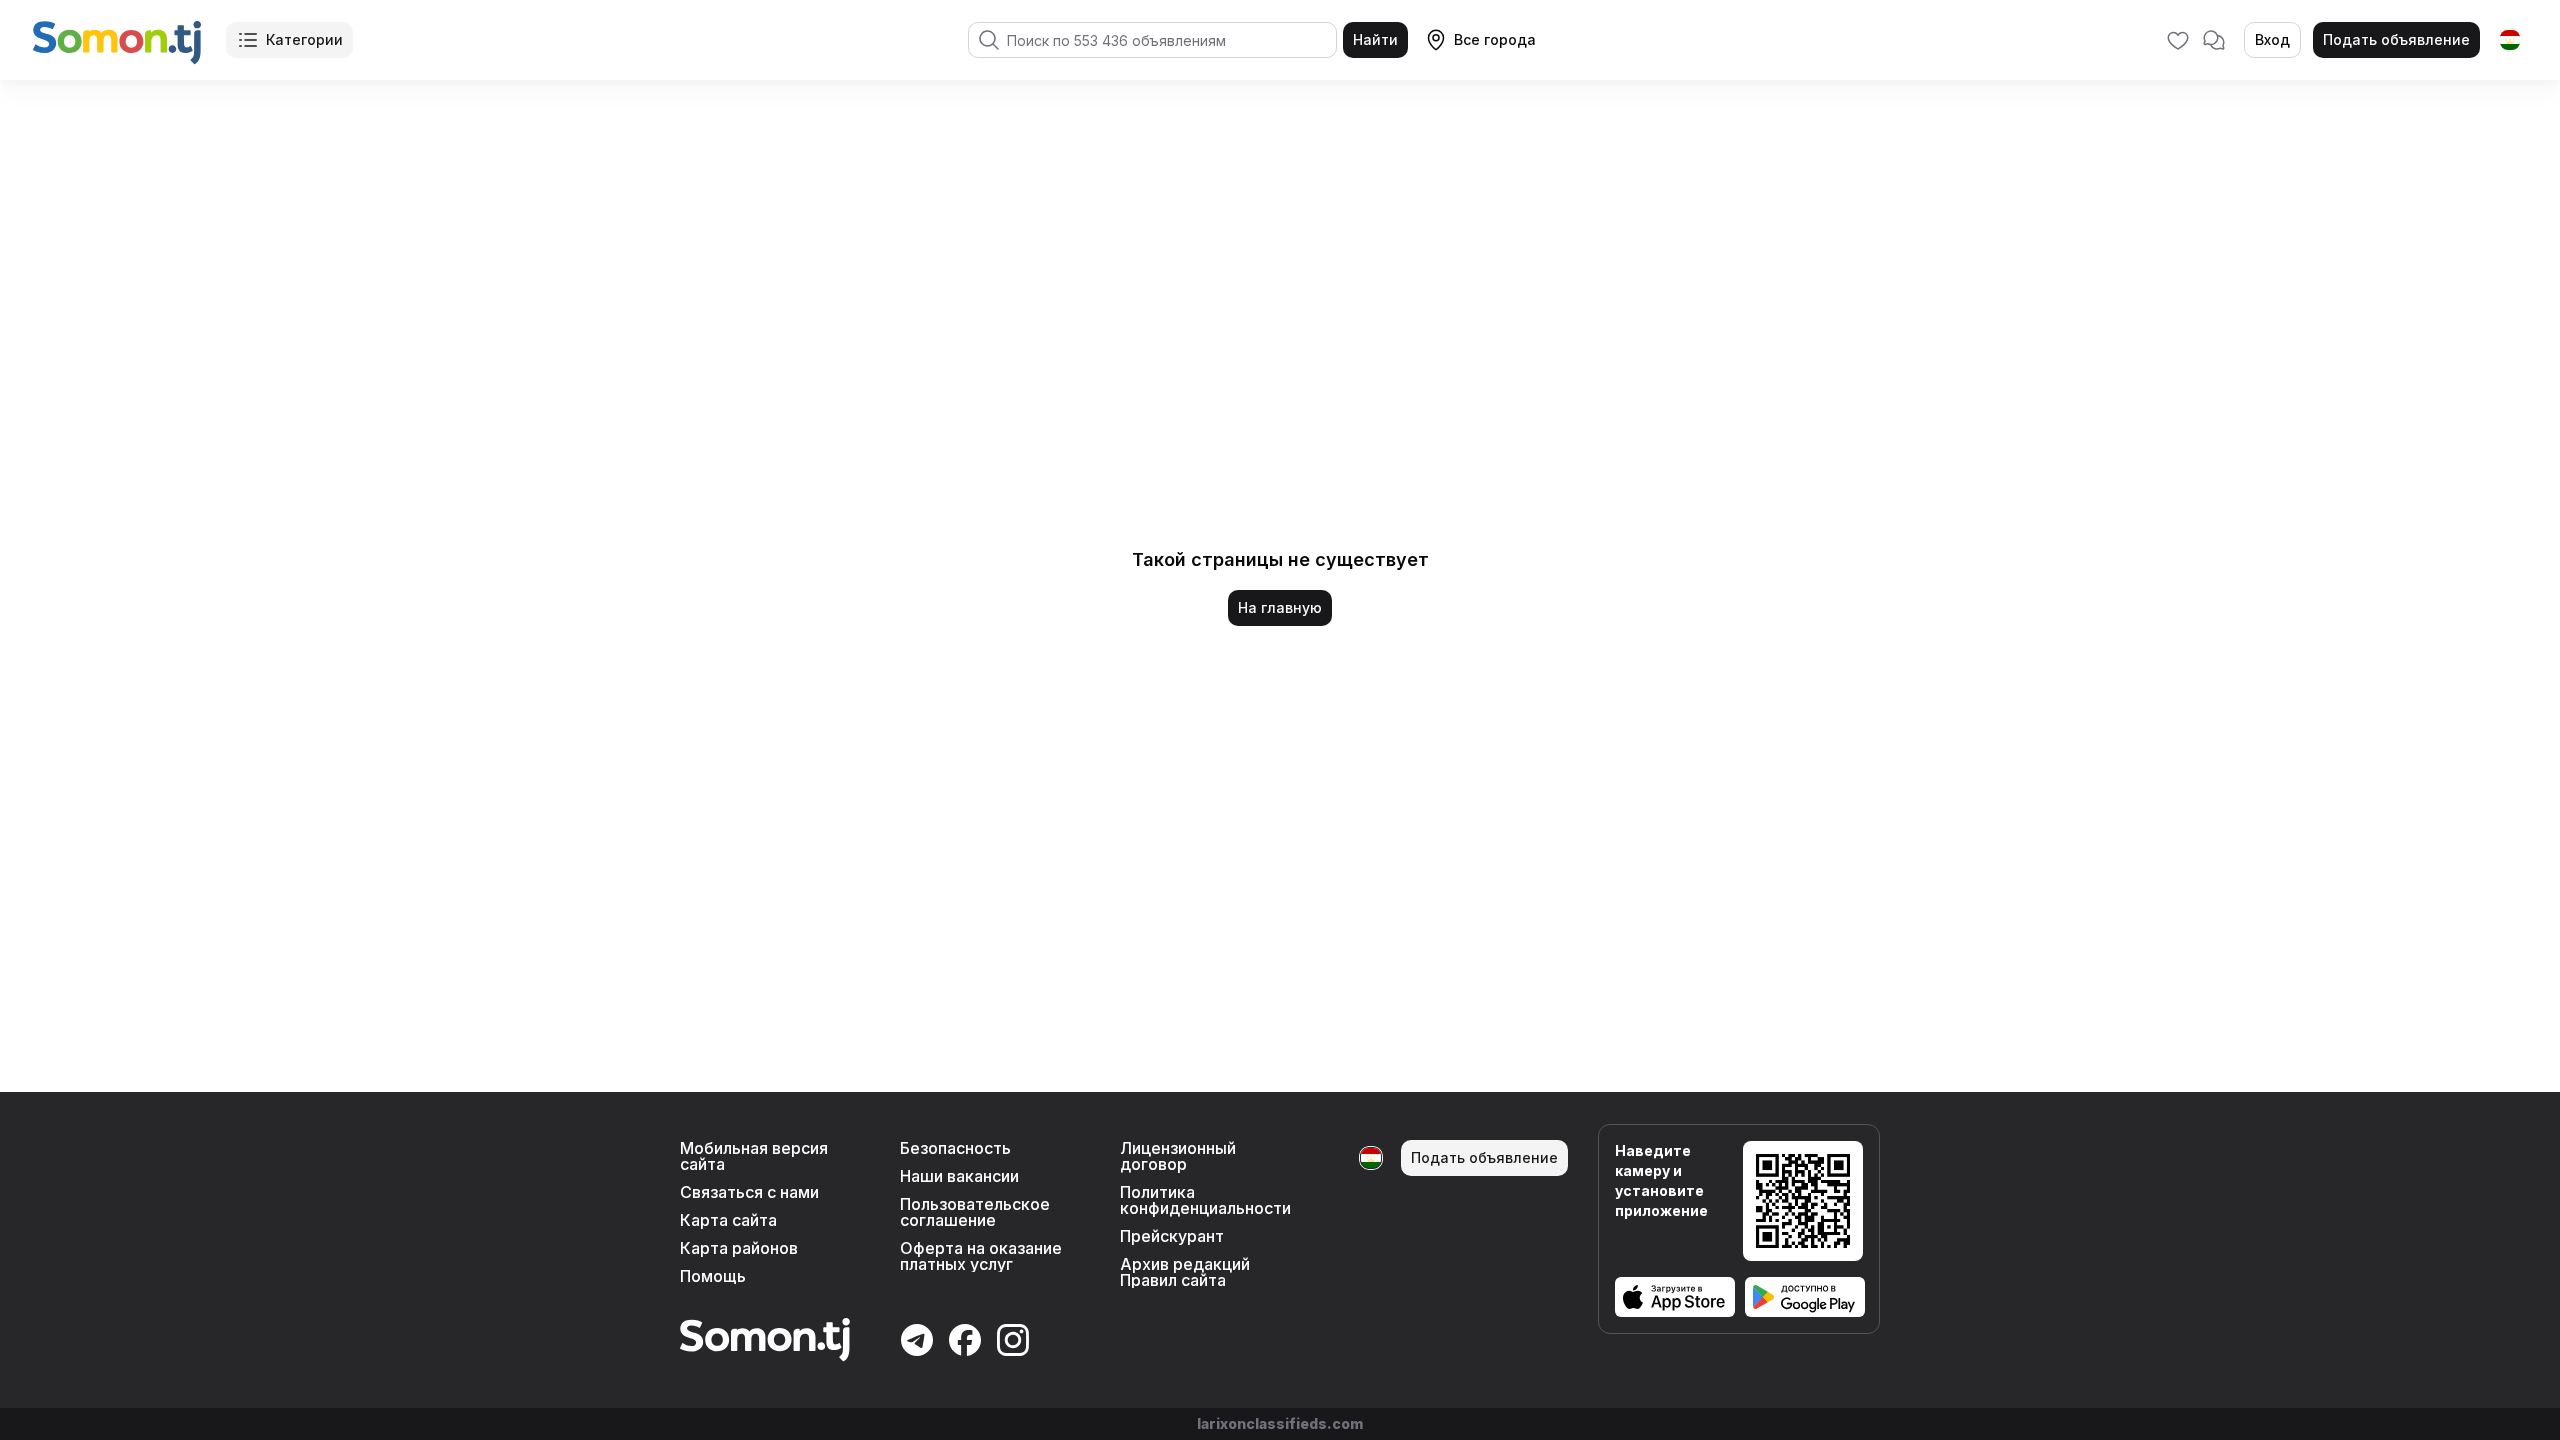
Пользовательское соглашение (975, 1212)
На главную (1280, 607)
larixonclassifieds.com (1280, 1423)
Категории (304, 39)
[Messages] (2214, 40)
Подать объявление (2396, 39)
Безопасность (955, 1148)
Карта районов (739, 1248)
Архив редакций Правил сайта (1185, 1272)
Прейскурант (1172, 1236)
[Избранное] (2178, 40)
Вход (2272, 39)
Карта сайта (728, 1220)
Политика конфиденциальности (1205, 1200)
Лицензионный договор (1178, 1156)
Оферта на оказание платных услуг (981, 1256)
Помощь (713, 1276)
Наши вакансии (959, 1176)
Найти (1375, 39)
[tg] (2510, 40)
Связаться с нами (749, 1192)
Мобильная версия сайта (754, 1156)
